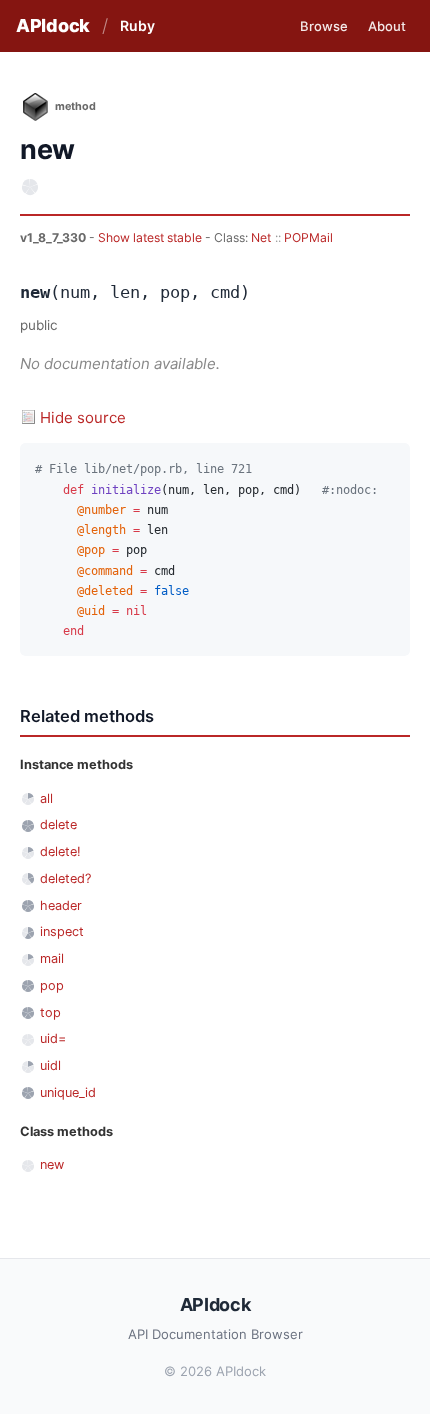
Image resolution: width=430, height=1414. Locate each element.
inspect (62, 931)
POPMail (308, 237)
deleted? (65, 878)
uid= (53, 1038)
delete (58, 824)
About (387, 26)
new (52, 1164)
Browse (324, 26)
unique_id (68, 1092)
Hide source (83, 417)
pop (52, 985)
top (50, 1012)
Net (261, 237)
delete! (60, 851)
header (61, 905)
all (46, 798)
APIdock (53, 25)
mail (52, 958)
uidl (50, 1065)
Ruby (137, 25)
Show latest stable (151, 237)
